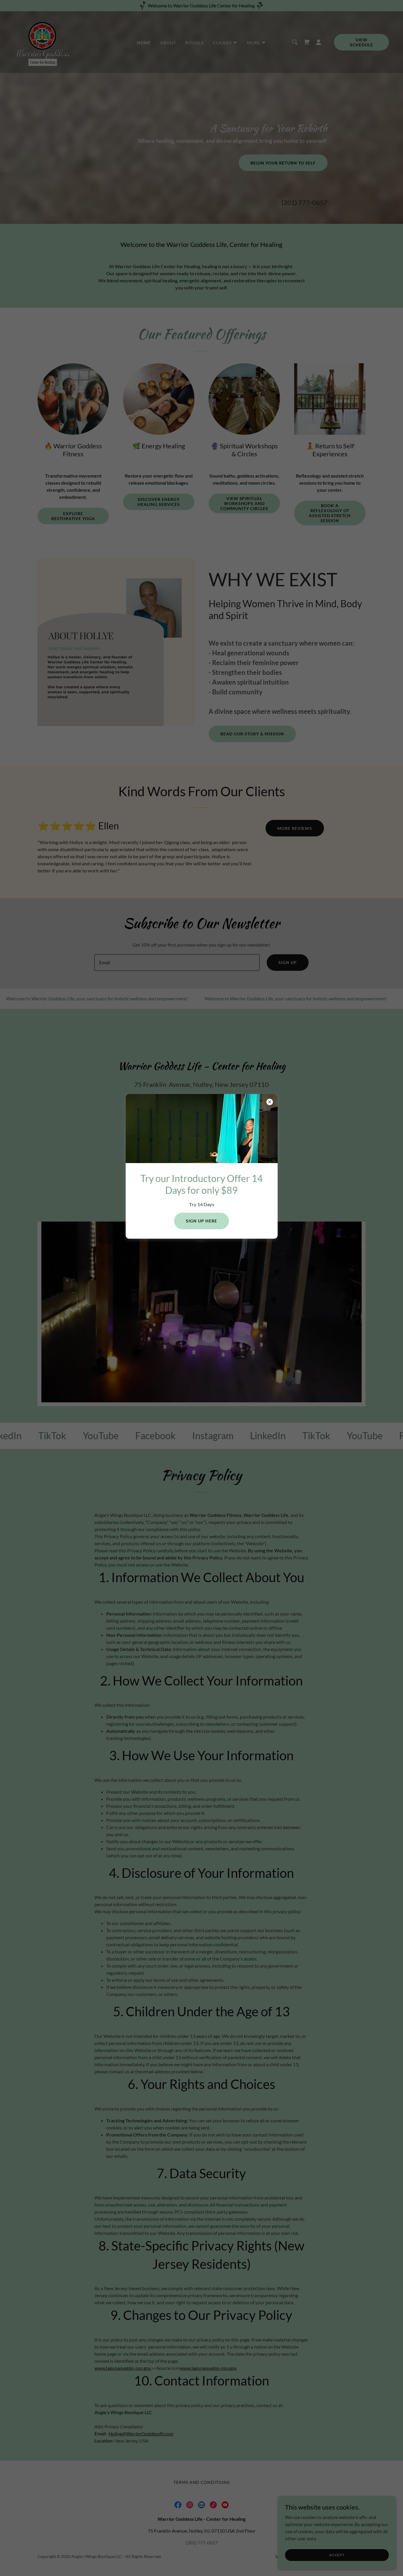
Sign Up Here (201, 1221)
